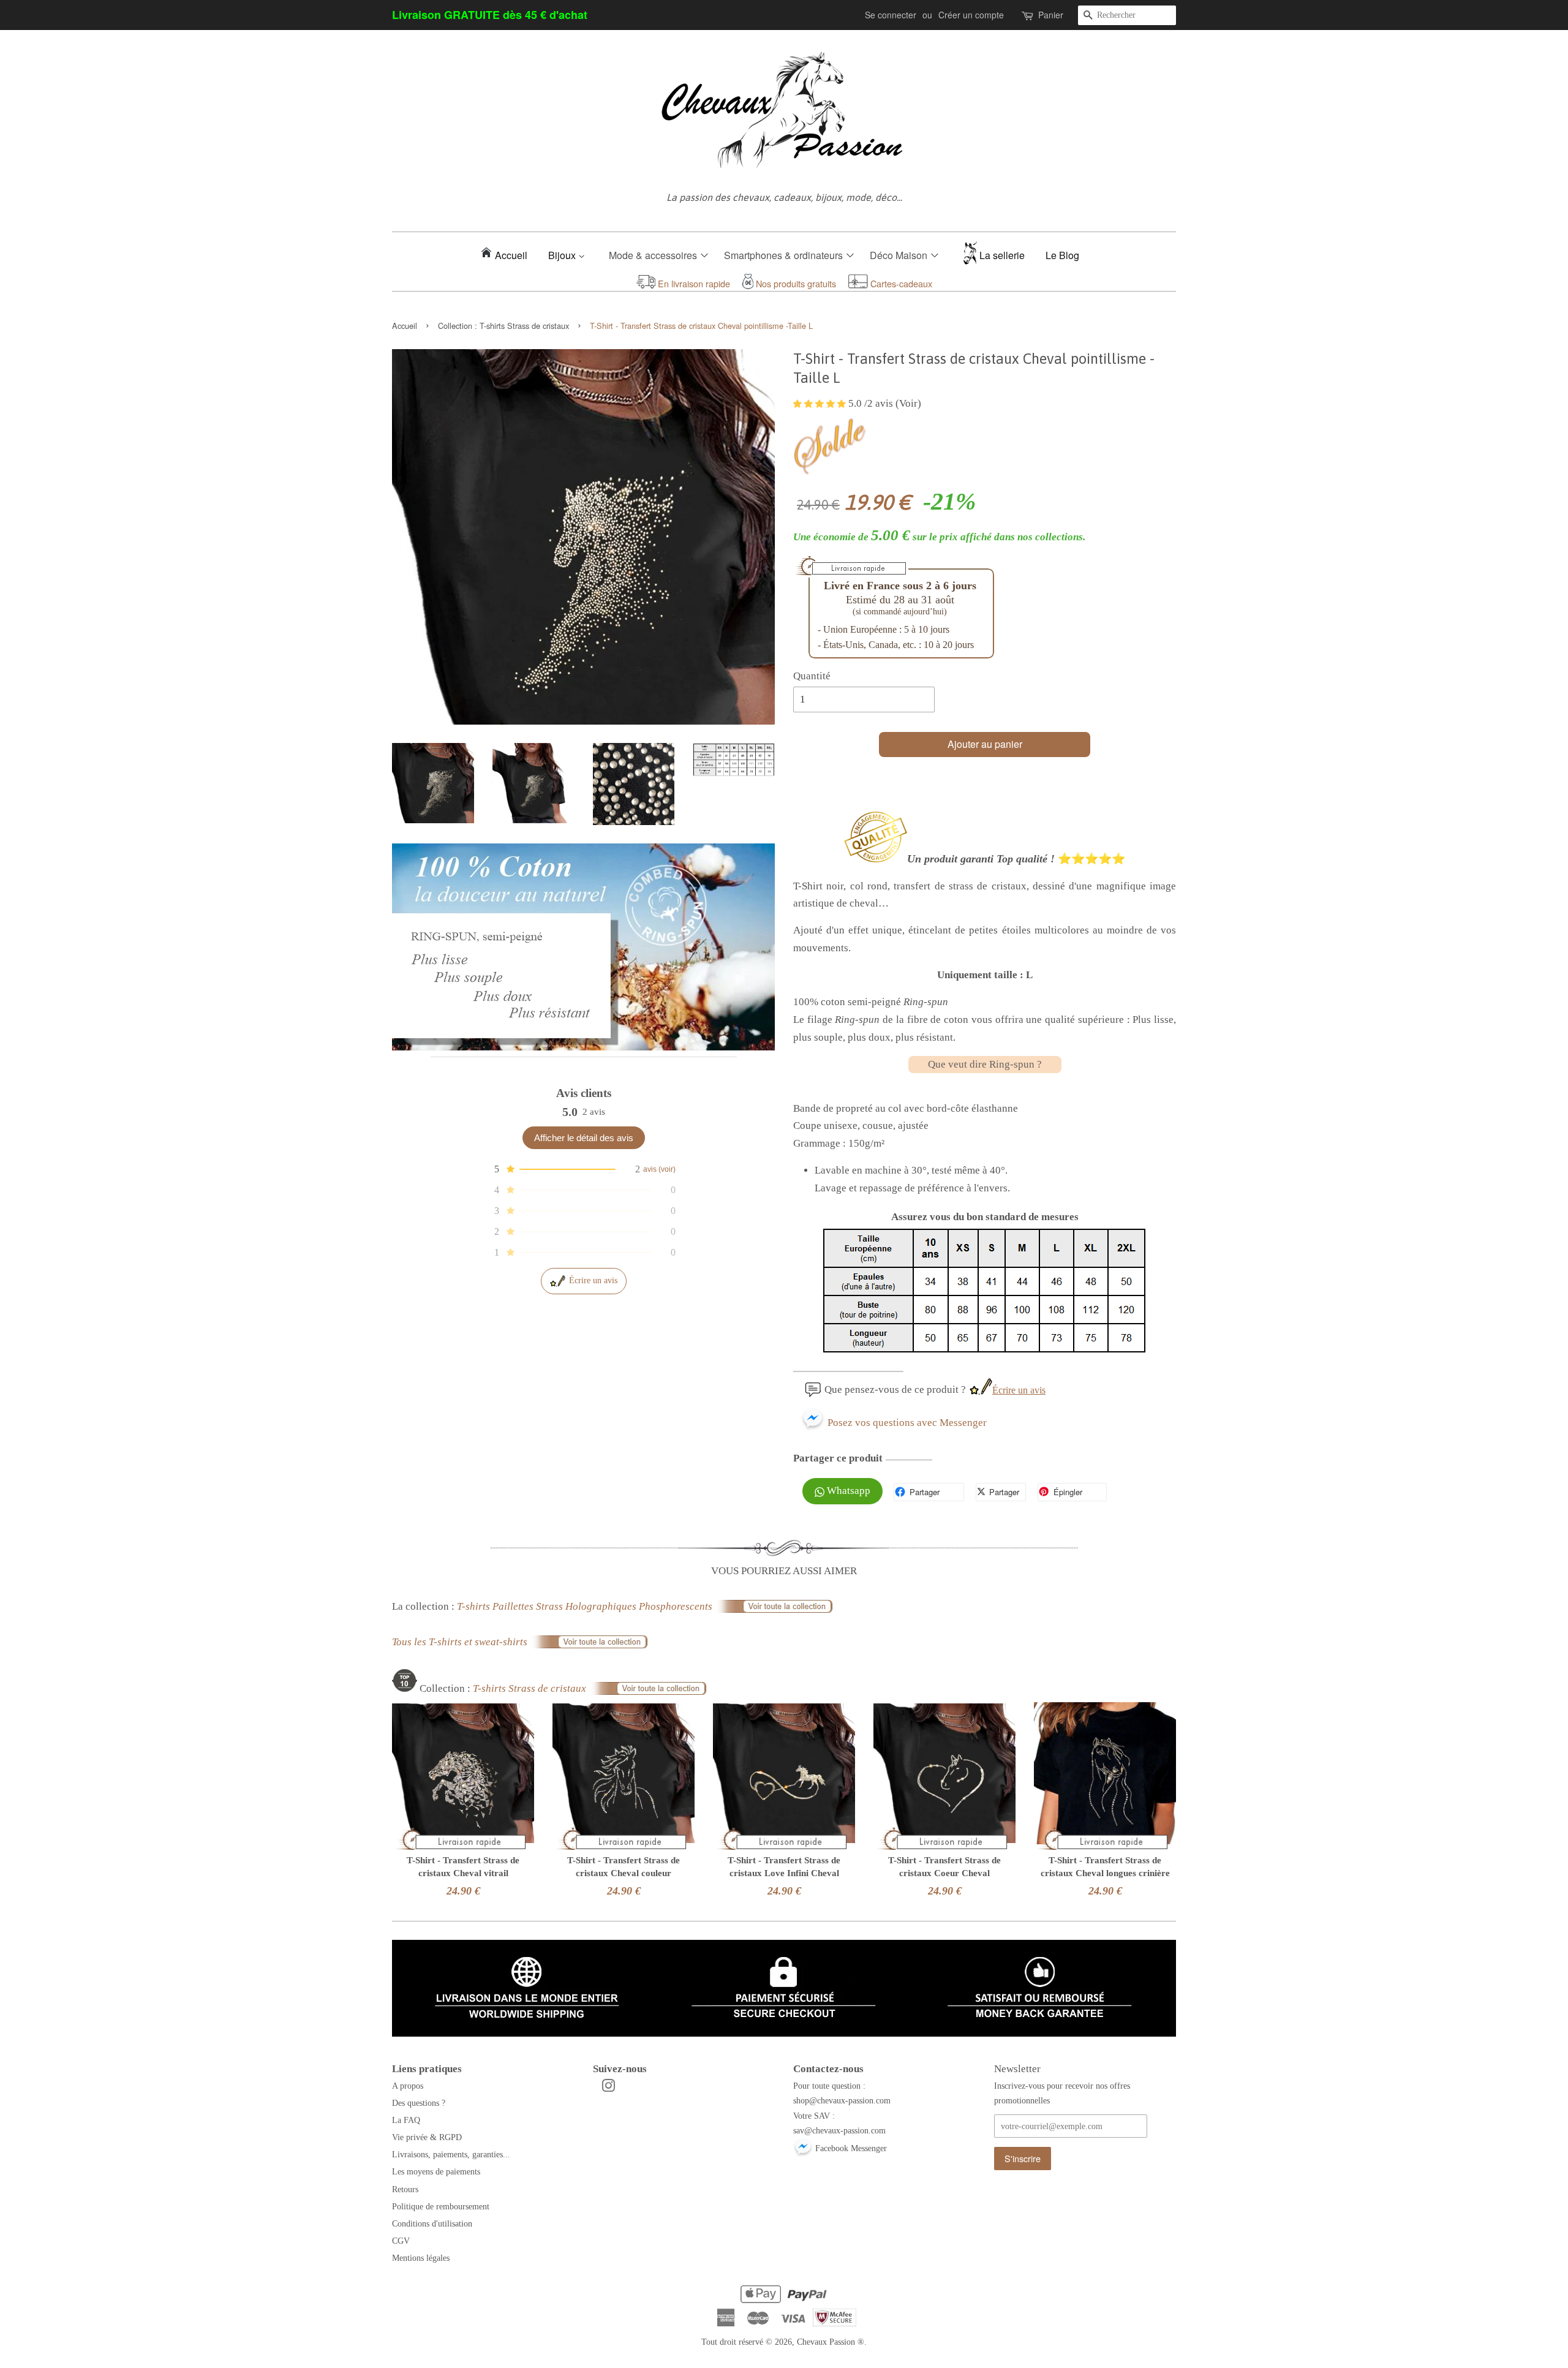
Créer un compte (971, 15)
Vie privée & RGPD (427, 2137)
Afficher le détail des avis (584, 1138)
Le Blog (1062, 255)
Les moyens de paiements (436, 2171)
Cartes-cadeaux (900, 283)
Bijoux (563, 255)
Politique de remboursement (441, 2206)
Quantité (812, 676)
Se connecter (891, 15)
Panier (1051, 15)
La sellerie (1002, 255)
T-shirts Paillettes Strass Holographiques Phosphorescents (586, 1606)
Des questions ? (419, 2103)
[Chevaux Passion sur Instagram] (608, 2088)
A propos (408, 2086)
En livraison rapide (693, 283)
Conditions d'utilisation (432, 2223)
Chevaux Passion (826, 2342)
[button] (584, 1169)
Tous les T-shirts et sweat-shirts (461, 1642)
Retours (405, 2189)
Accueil (511, 255)
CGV (401, 2241)
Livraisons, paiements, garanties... (451, 2154)
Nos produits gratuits (795, 283)
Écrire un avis (593, 1280)
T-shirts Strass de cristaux (524, 326)
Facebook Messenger (850, 2148)
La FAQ (406, 2120)
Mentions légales (421, 2258)
